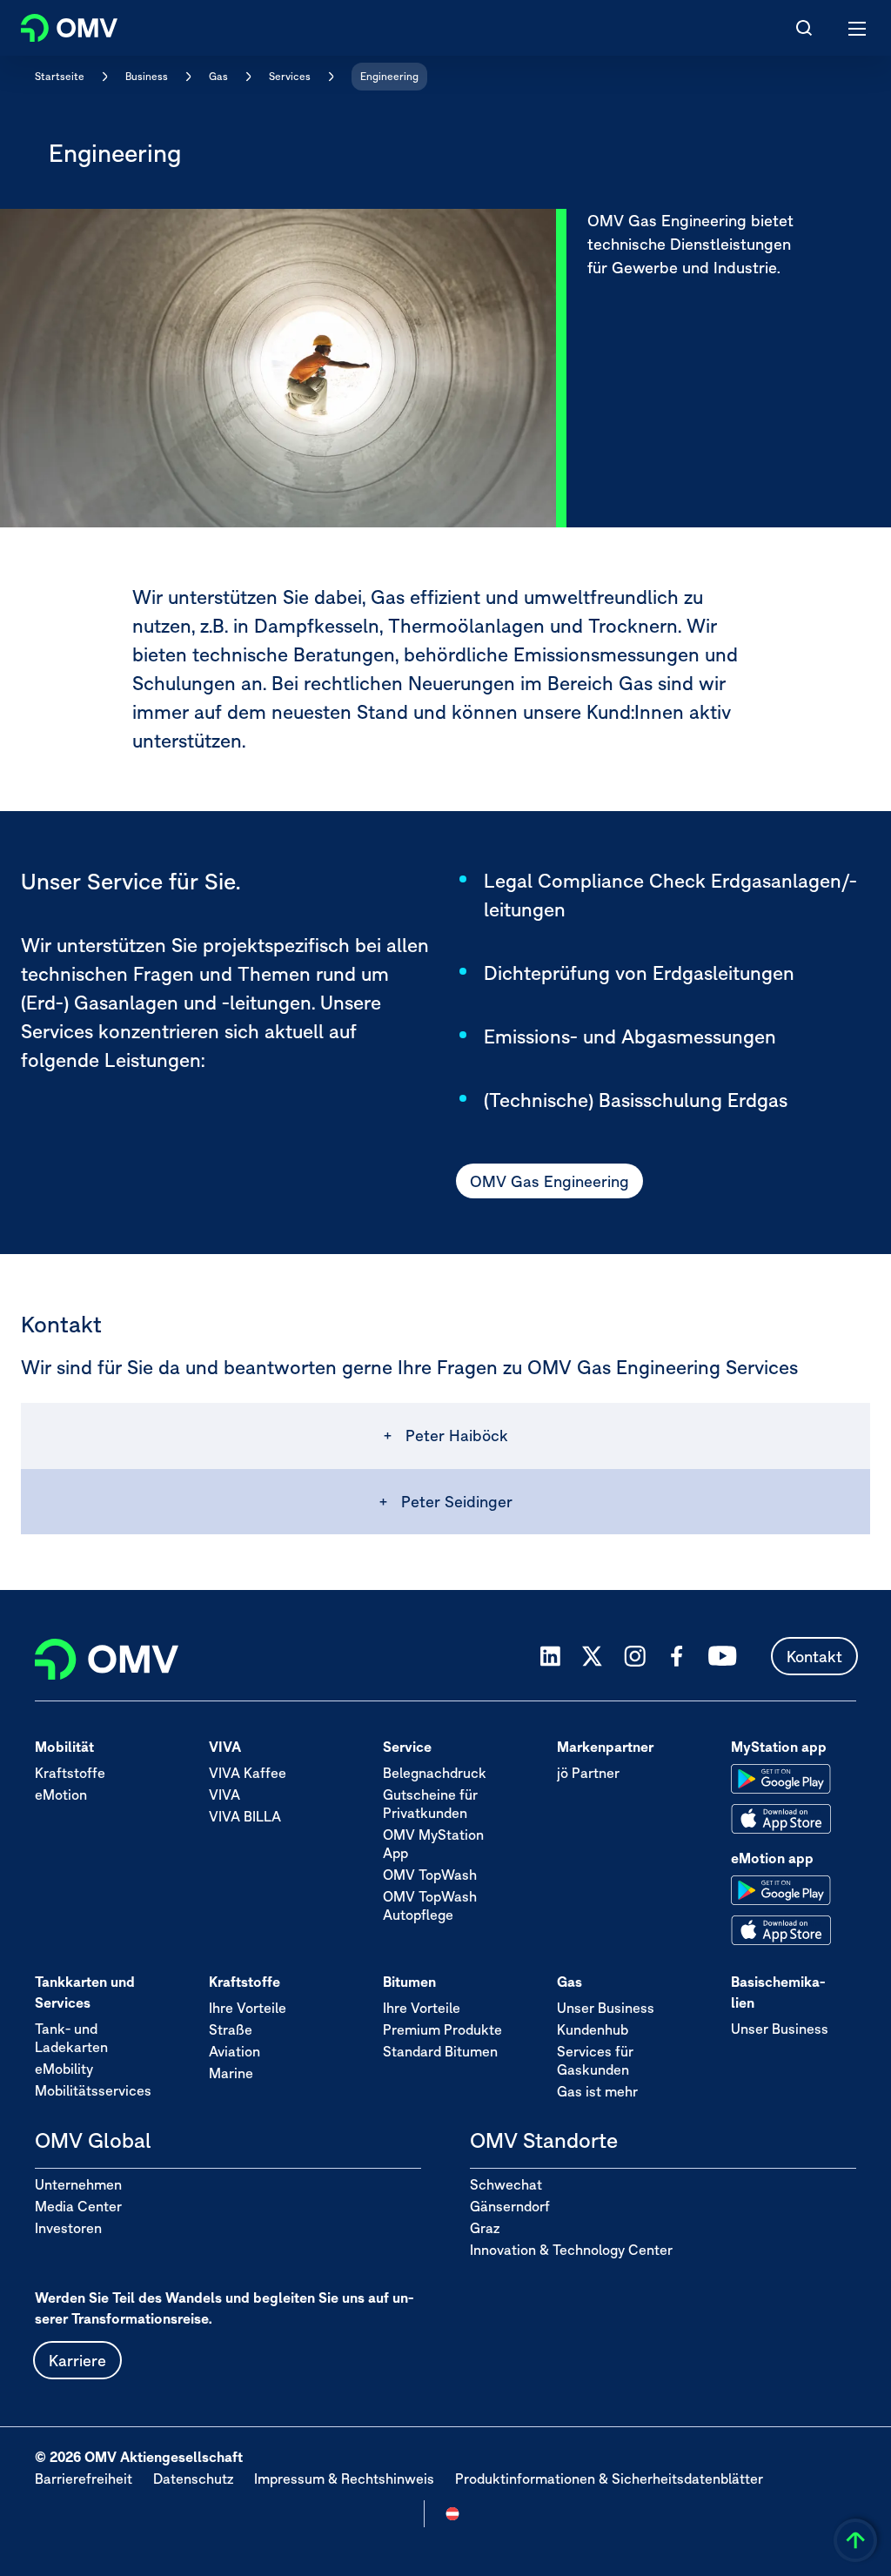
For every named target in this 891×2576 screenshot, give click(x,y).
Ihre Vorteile (248, 2008)
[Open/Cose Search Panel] (804, 28)
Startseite (60, 76)
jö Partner (588, 1773)
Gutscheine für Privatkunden (430, 1804)
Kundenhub (593, 2029)
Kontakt (814, 1657)
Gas (218, 76)
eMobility (64, 2069)
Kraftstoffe (70, 1773)
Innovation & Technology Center (571, 2250)
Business (147, 76)
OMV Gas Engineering (549, 1181)
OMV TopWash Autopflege (430, 1905)
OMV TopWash (430, 1875)
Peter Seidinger (457, 1502)
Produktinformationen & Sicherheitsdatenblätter (609, 2479)
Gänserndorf (510, 2206)
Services (290, 76)
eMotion (61, 1794)
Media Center (78, 2206)
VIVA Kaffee (248, 1773)
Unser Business (606, 2008)
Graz (485, 2228)
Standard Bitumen (440, 2051)
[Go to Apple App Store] (781, 1819)
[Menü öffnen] (858, 28)
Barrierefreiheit (84, 2479)
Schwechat (506, 2184)
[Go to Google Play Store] (781, 1779)
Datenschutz (193, 2479)
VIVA (224, 1794)
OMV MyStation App (433, 1844)
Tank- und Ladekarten (71, 2038)
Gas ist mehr (597, 2091)
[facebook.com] (677, 1656)
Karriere (77, 2361)
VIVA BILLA (245, 1816)
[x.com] (593, 1656)
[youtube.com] (723, 1656)
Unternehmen (78, 2184)
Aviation (234, 2051)
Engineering (389, 76)
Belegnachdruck (435, 1773)
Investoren (68, 2228)
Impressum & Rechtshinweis (344, 2479)
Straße (231, 2029)
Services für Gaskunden (595, 2060)
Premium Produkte (442, 2029)
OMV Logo (54, 24)
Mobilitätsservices (93, 2090)
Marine (231, 2073)
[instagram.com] (635, 1657)
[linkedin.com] (550, 1657)
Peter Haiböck (457, 1436)
